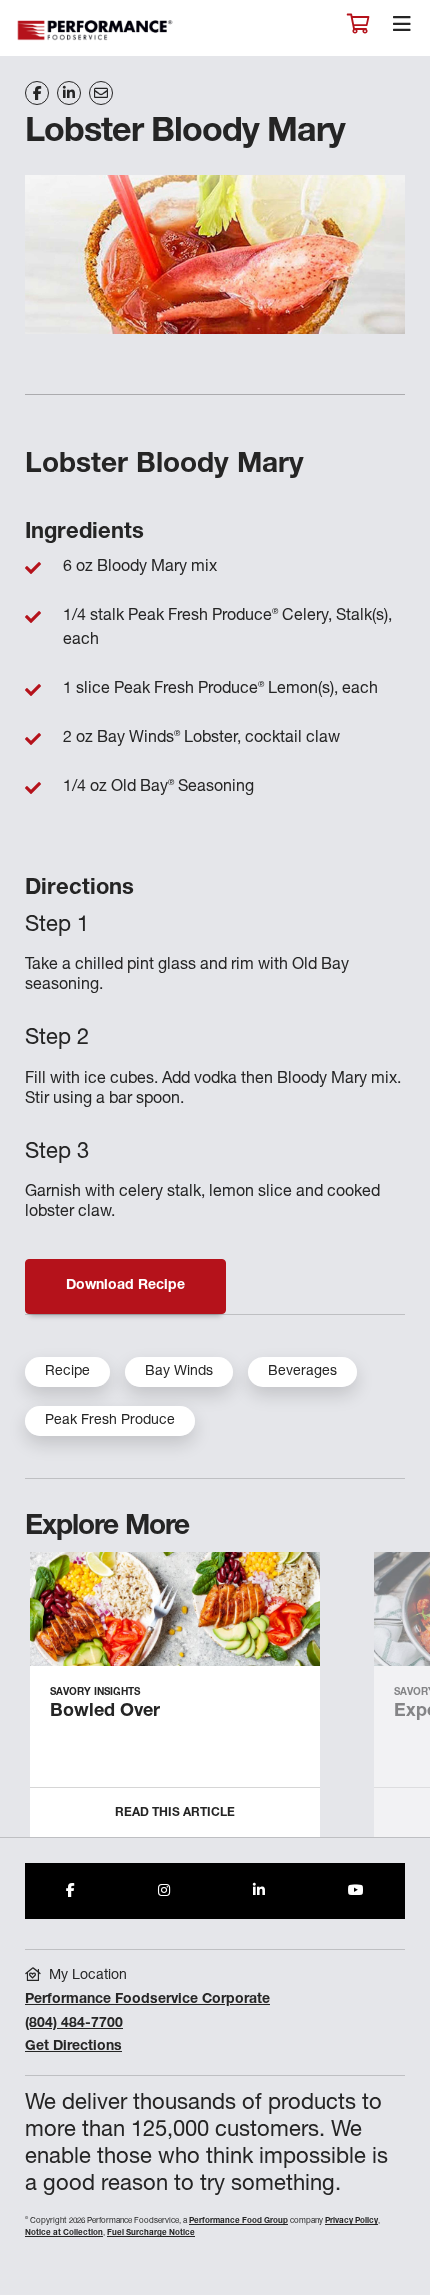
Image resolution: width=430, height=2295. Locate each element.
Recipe (67, 1372)
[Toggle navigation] (402, 29)
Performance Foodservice (96, 30)
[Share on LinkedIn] (69, 93)
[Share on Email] (101, 93)
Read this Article (175, 1813)
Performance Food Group (238, 2221)
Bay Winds (179, 1372)
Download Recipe (125, 1286)
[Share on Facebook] (37, 93)
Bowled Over (105, 1712)
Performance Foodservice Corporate (147, 2000)
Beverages (302, 1372)
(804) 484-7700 (74, 2024)
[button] (392, 1703)
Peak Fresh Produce (110, 1421)
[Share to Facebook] (70, 1891)
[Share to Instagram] (164, 1891)
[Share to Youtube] (356, 1891)
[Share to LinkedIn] (259, 1891)
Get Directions (73, 2047)
